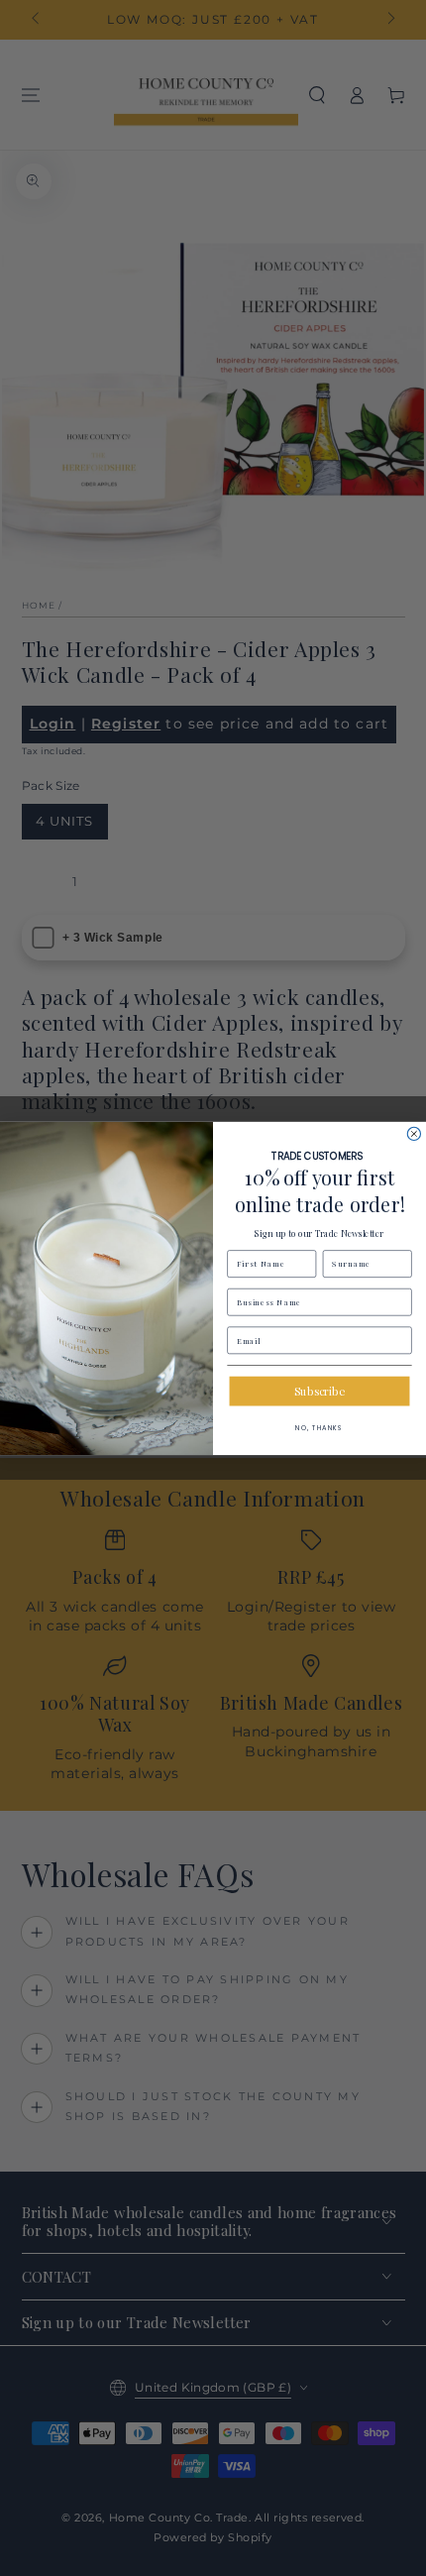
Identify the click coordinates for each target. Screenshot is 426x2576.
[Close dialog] (414, 1133)
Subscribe (319, 1390)
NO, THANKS (319, 1427)
